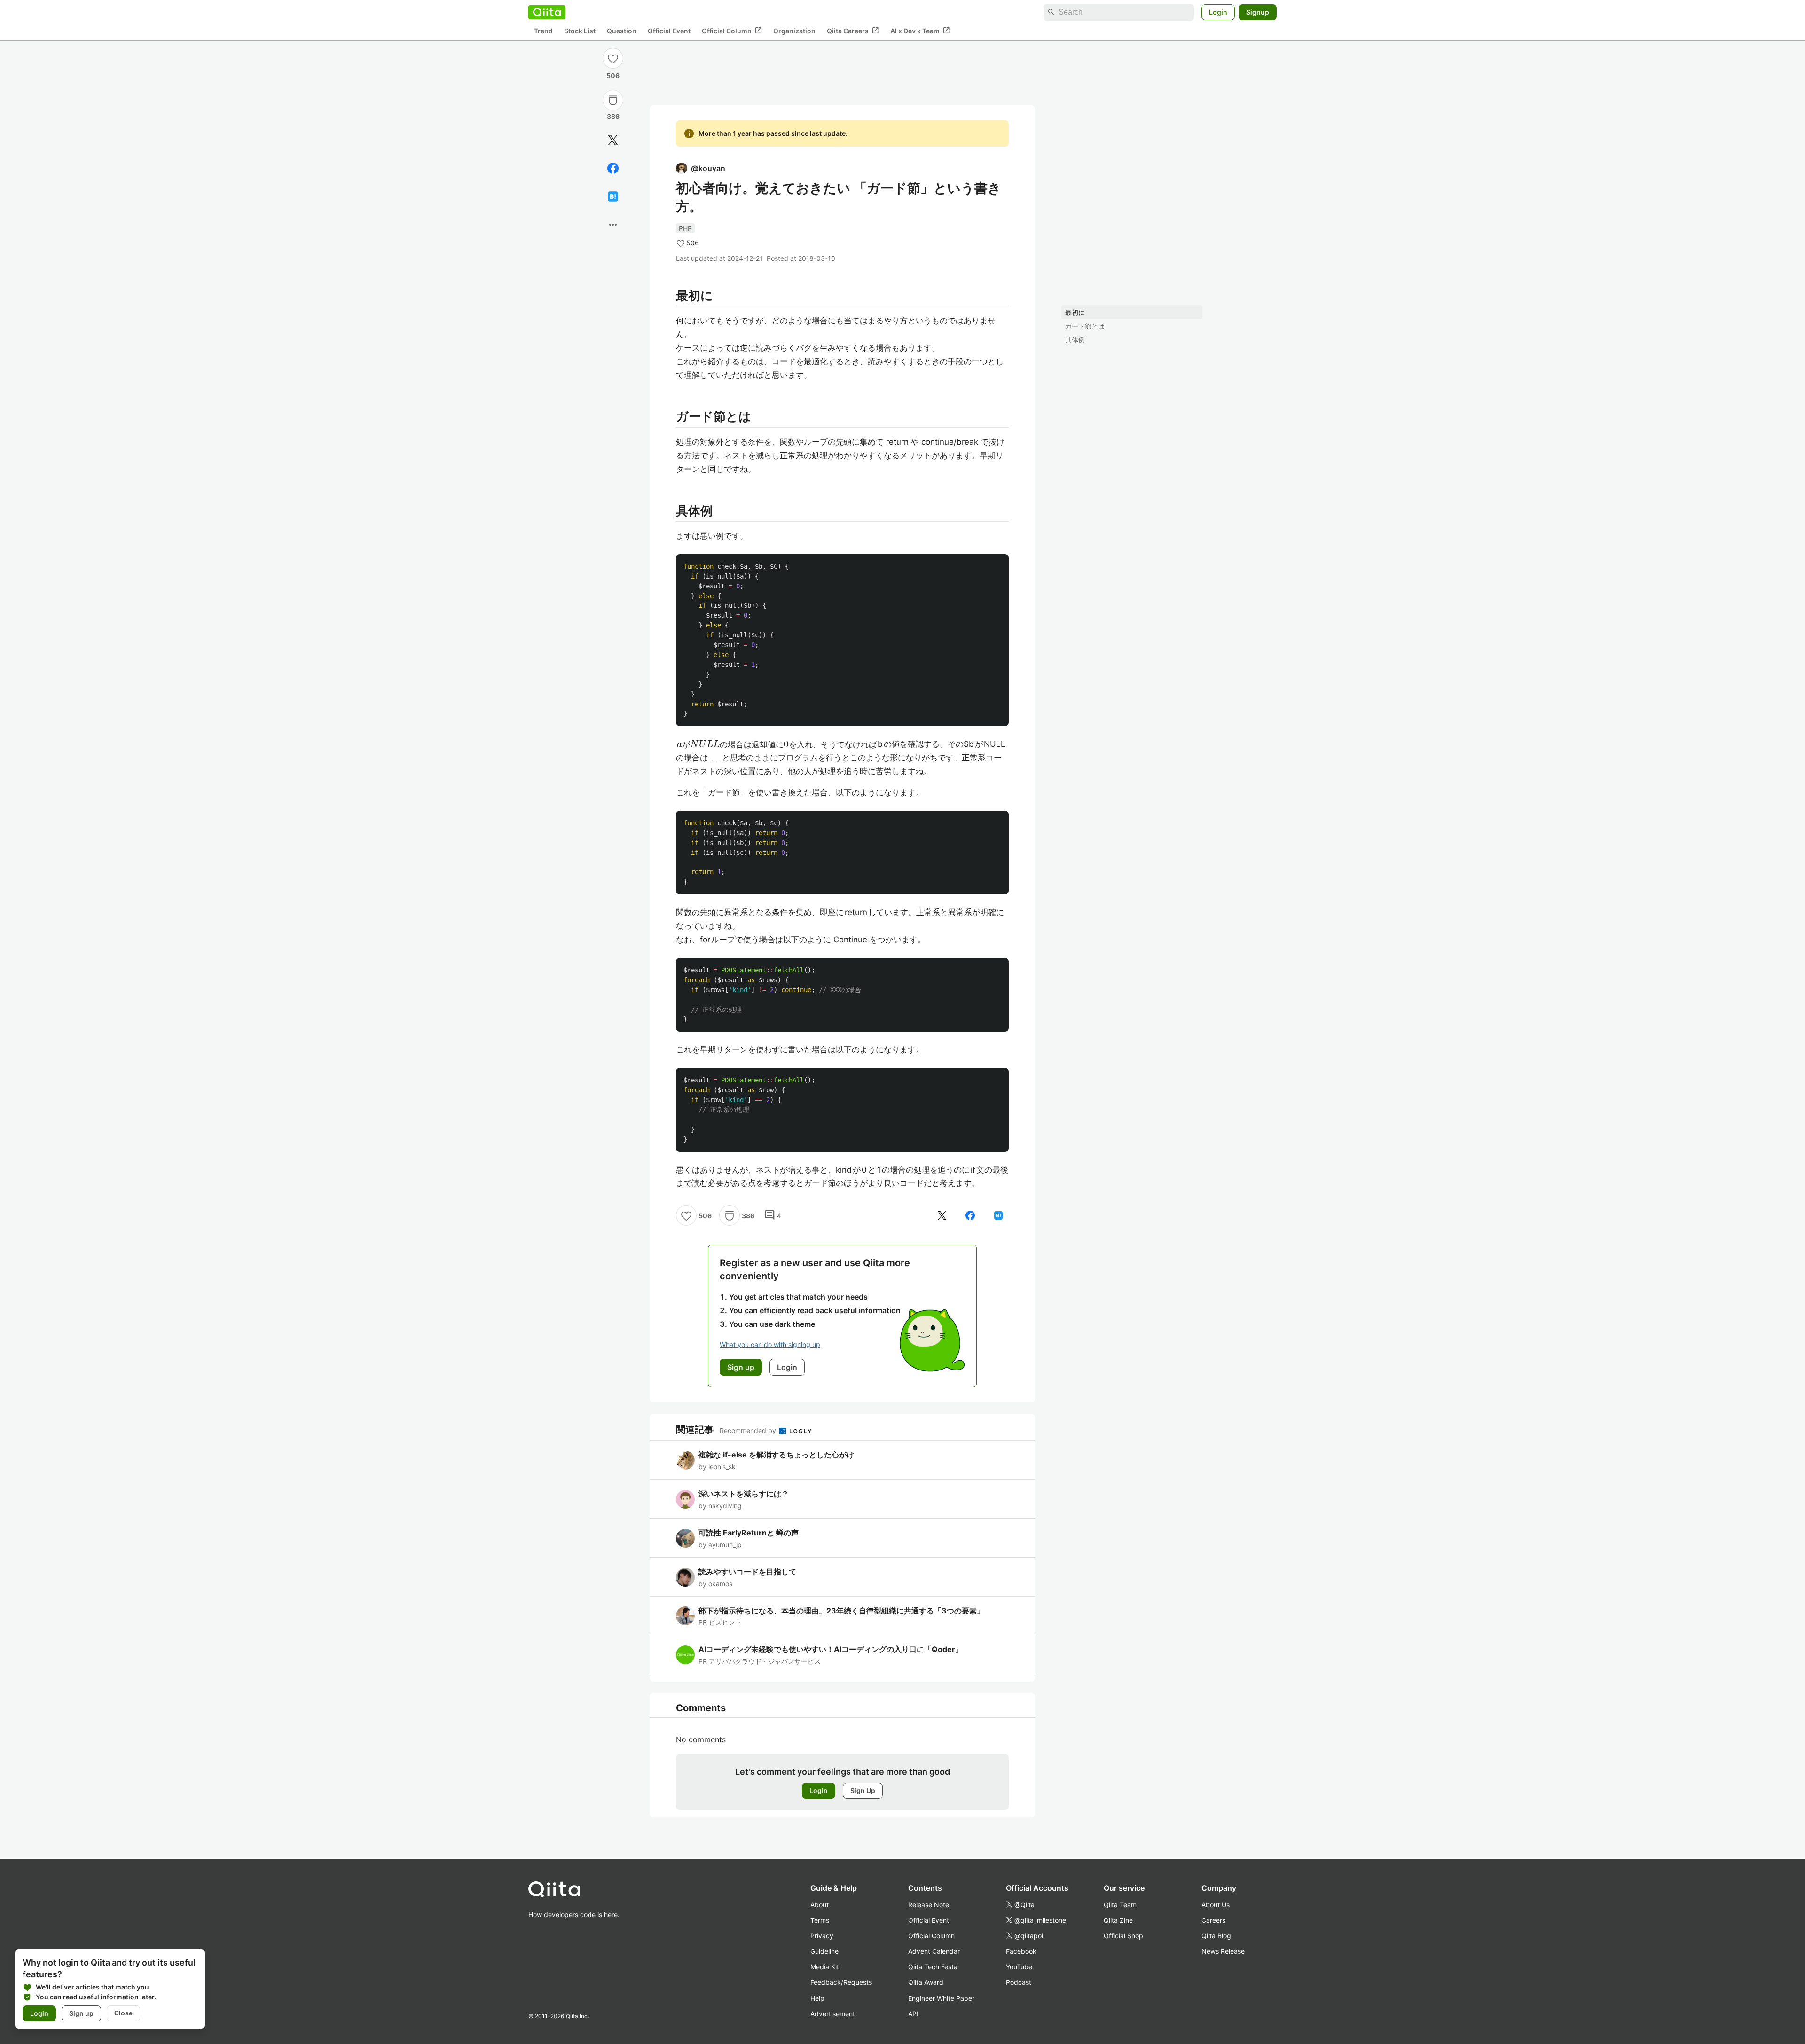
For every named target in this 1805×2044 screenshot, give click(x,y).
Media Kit (825, 1967)
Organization (794, 31)
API (913, 2014)
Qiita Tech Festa (933, 1967)
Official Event (669, 31)
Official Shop (1123, 1936)
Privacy (822, 1936)
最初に (1075, 312)
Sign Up (863, 1790)
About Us (1216, 1905)
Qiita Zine (1118, 1920)
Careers (1213, 1920)
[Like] (613, 58)
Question (622, 31)
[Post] (613, 140)
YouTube (1019, 1967)
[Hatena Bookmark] (613, 196)
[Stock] (613, 100)
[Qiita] (547, 12)
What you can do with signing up (770, 1344)
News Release (1223, 1951)
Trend (543, 31)
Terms (820, 1920)
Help (817, 1998)
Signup (1258, 12)
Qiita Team (1120, 1905)
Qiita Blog (1216, 1936)
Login (1218, 12)
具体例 (1075, 340)
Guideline (824, 1951)
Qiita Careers (853, 31)
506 (613, 75)
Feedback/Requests (841, 1982)
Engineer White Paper (941, 1998)
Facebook (1021, 1951)
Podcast (1019, 1982)
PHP (685, 228)
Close (123, 2013)
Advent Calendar (934, 1951)
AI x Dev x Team (920, 31)
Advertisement (833, 2014)
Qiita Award (926, 1982)
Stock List (580, 31)
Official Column (732, 31)
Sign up (81, 2013)
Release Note (929, 1905)
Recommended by (749, 1430)
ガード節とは (1085, 326)
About (820, 1905)
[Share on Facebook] (613, 168)
